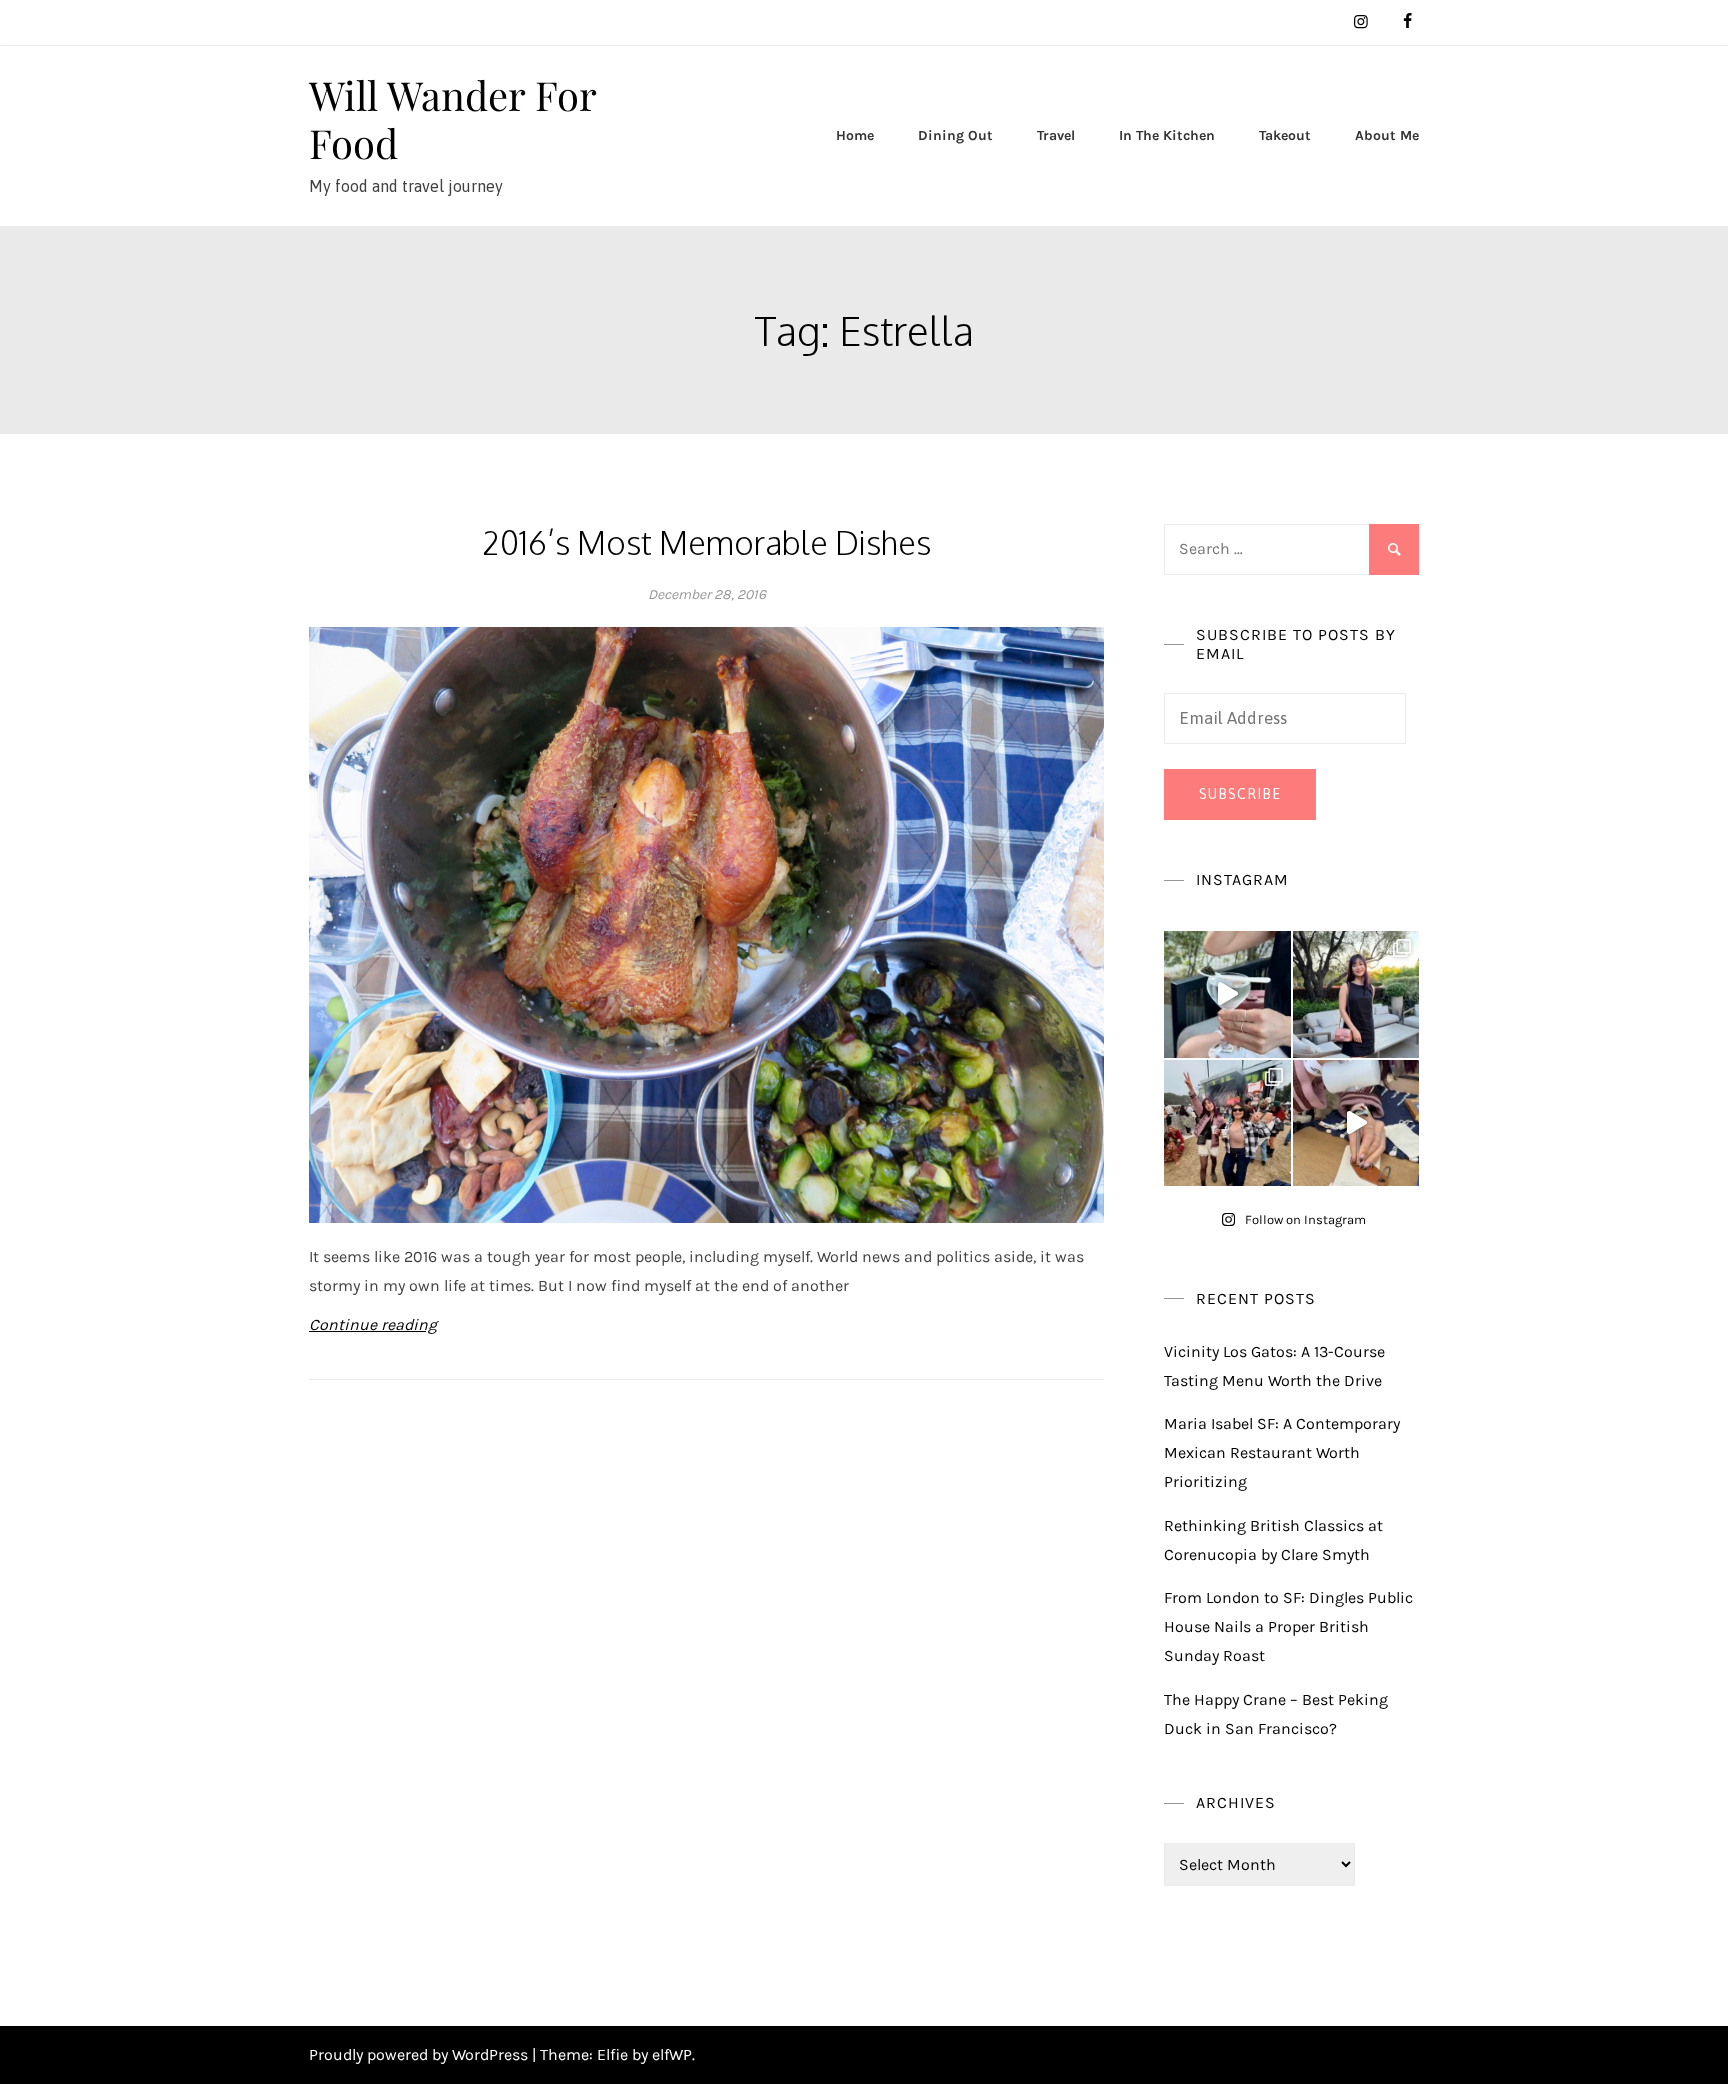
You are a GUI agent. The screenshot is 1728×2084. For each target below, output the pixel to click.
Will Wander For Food (452, 118)
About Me (1387, 135)
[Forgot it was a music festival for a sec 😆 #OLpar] (1356, 1123)
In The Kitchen (1167, 135)
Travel (1056, 135)
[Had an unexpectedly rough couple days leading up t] (1227, 1123)
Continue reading (373, 1324)
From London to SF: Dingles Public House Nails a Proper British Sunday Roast (1288, 1626)
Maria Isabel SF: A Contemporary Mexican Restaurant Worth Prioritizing (1282, 1452)
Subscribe (1240, 794)
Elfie (612, 2054)
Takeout (1285, 135)
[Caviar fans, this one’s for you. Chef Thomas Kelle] (1227, 994)
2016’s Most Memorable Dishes (706, 542)
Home (855, 135)
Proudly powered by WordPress (420, 2054)
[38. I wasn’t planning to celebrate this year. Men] (1356, 994)
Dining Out (955, 135)
